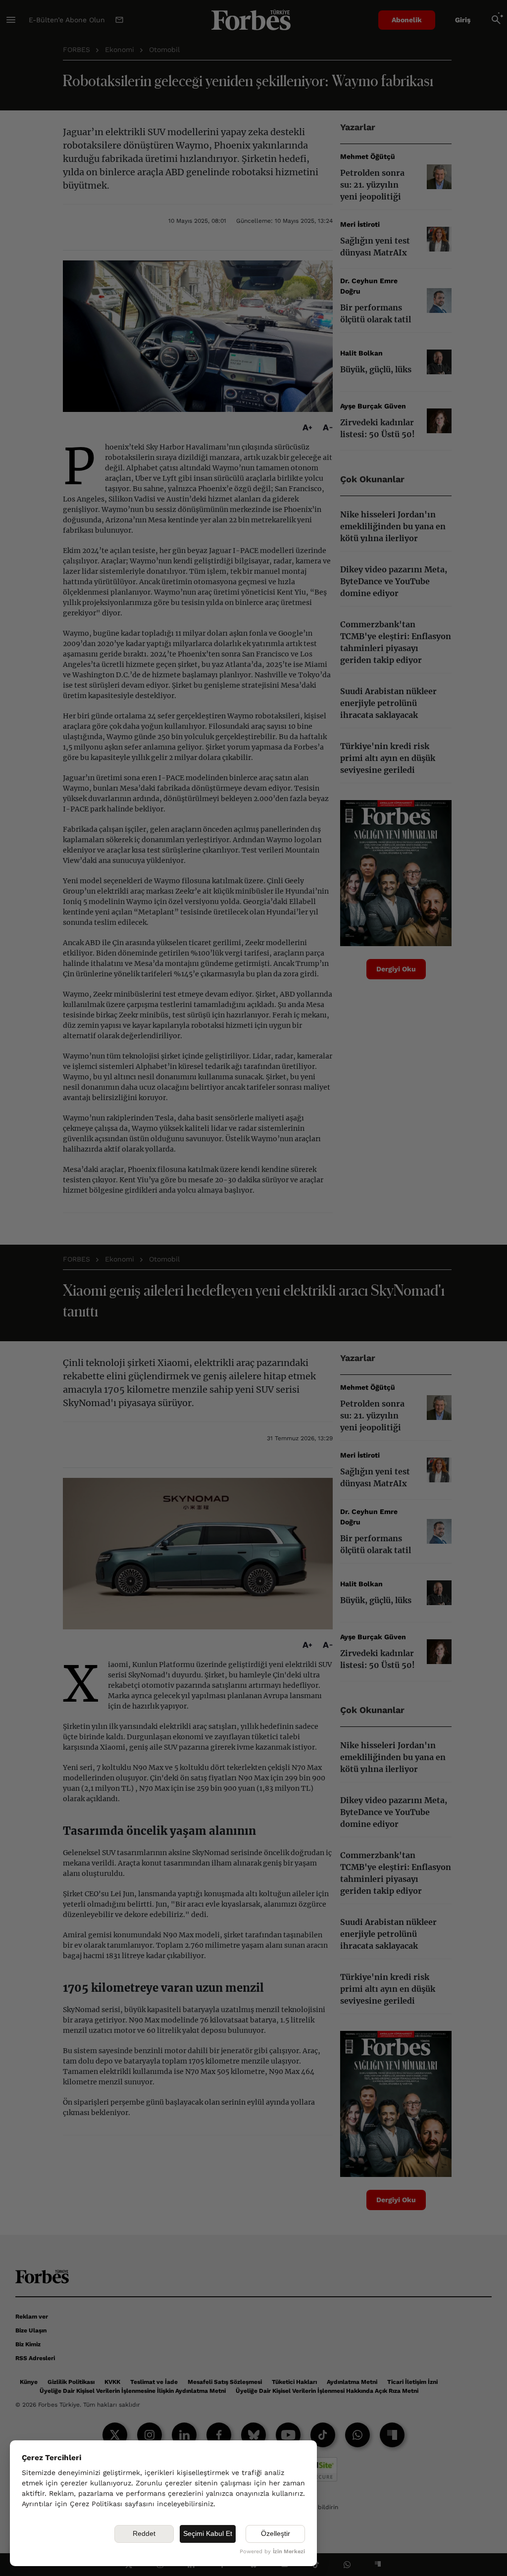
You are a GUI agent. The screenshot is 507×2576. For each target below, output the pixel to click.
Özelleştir (276, 2533)
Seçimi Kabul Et (208, 2533)
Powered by (272, 2551)
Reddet (144, 2533)
